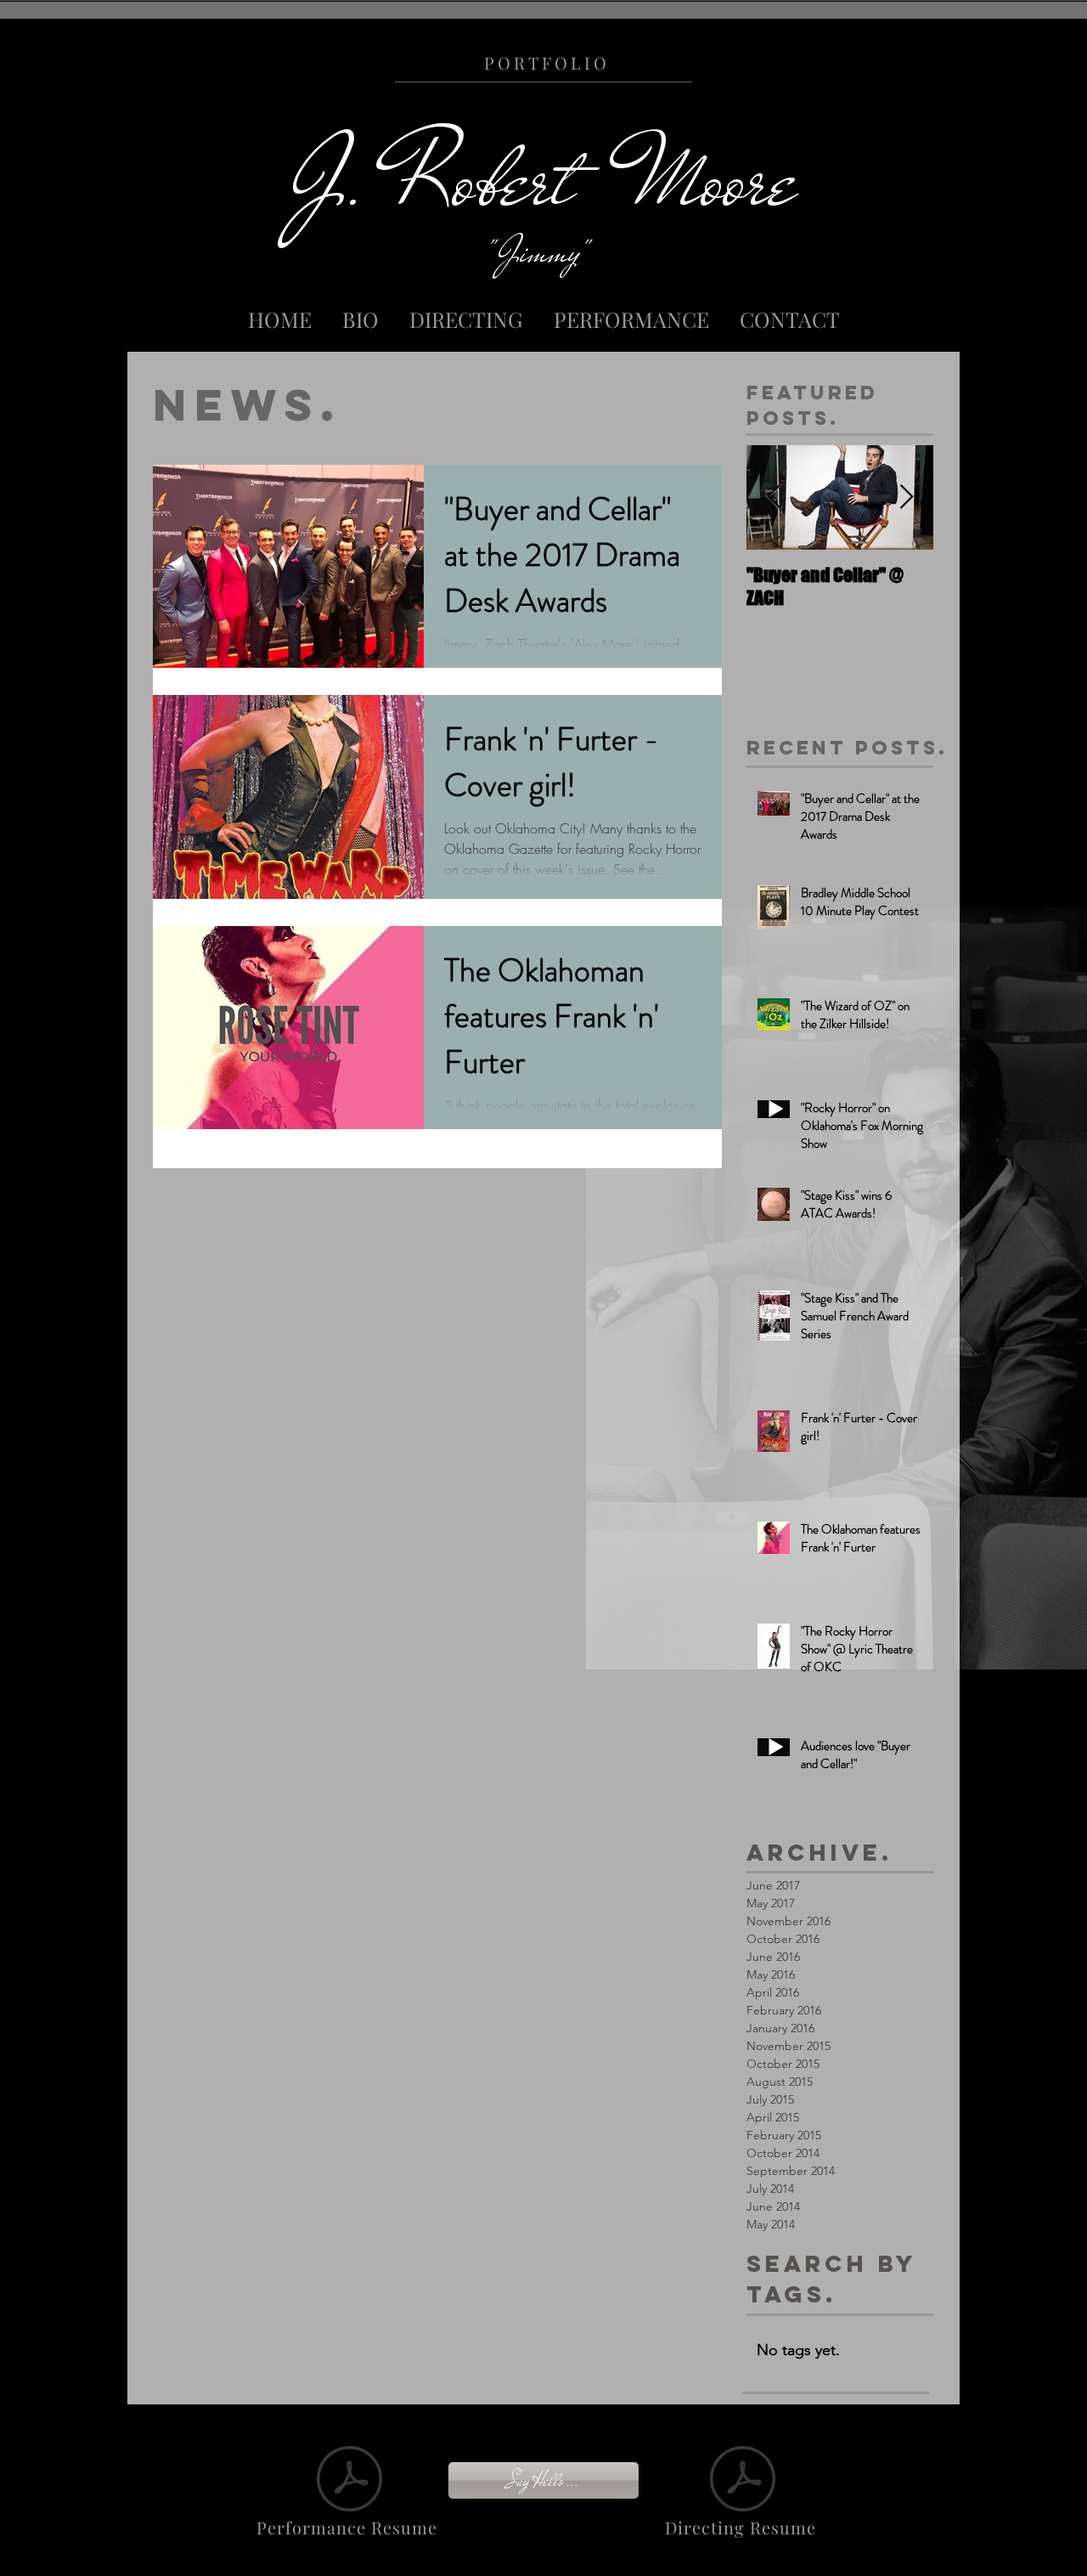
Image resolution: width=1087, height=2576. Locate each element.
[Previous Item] (774, 497)
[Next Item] (906, 497)
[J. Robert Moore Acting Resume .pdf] (349, 2481)
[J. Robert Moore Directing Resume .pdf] (743, 2481)
